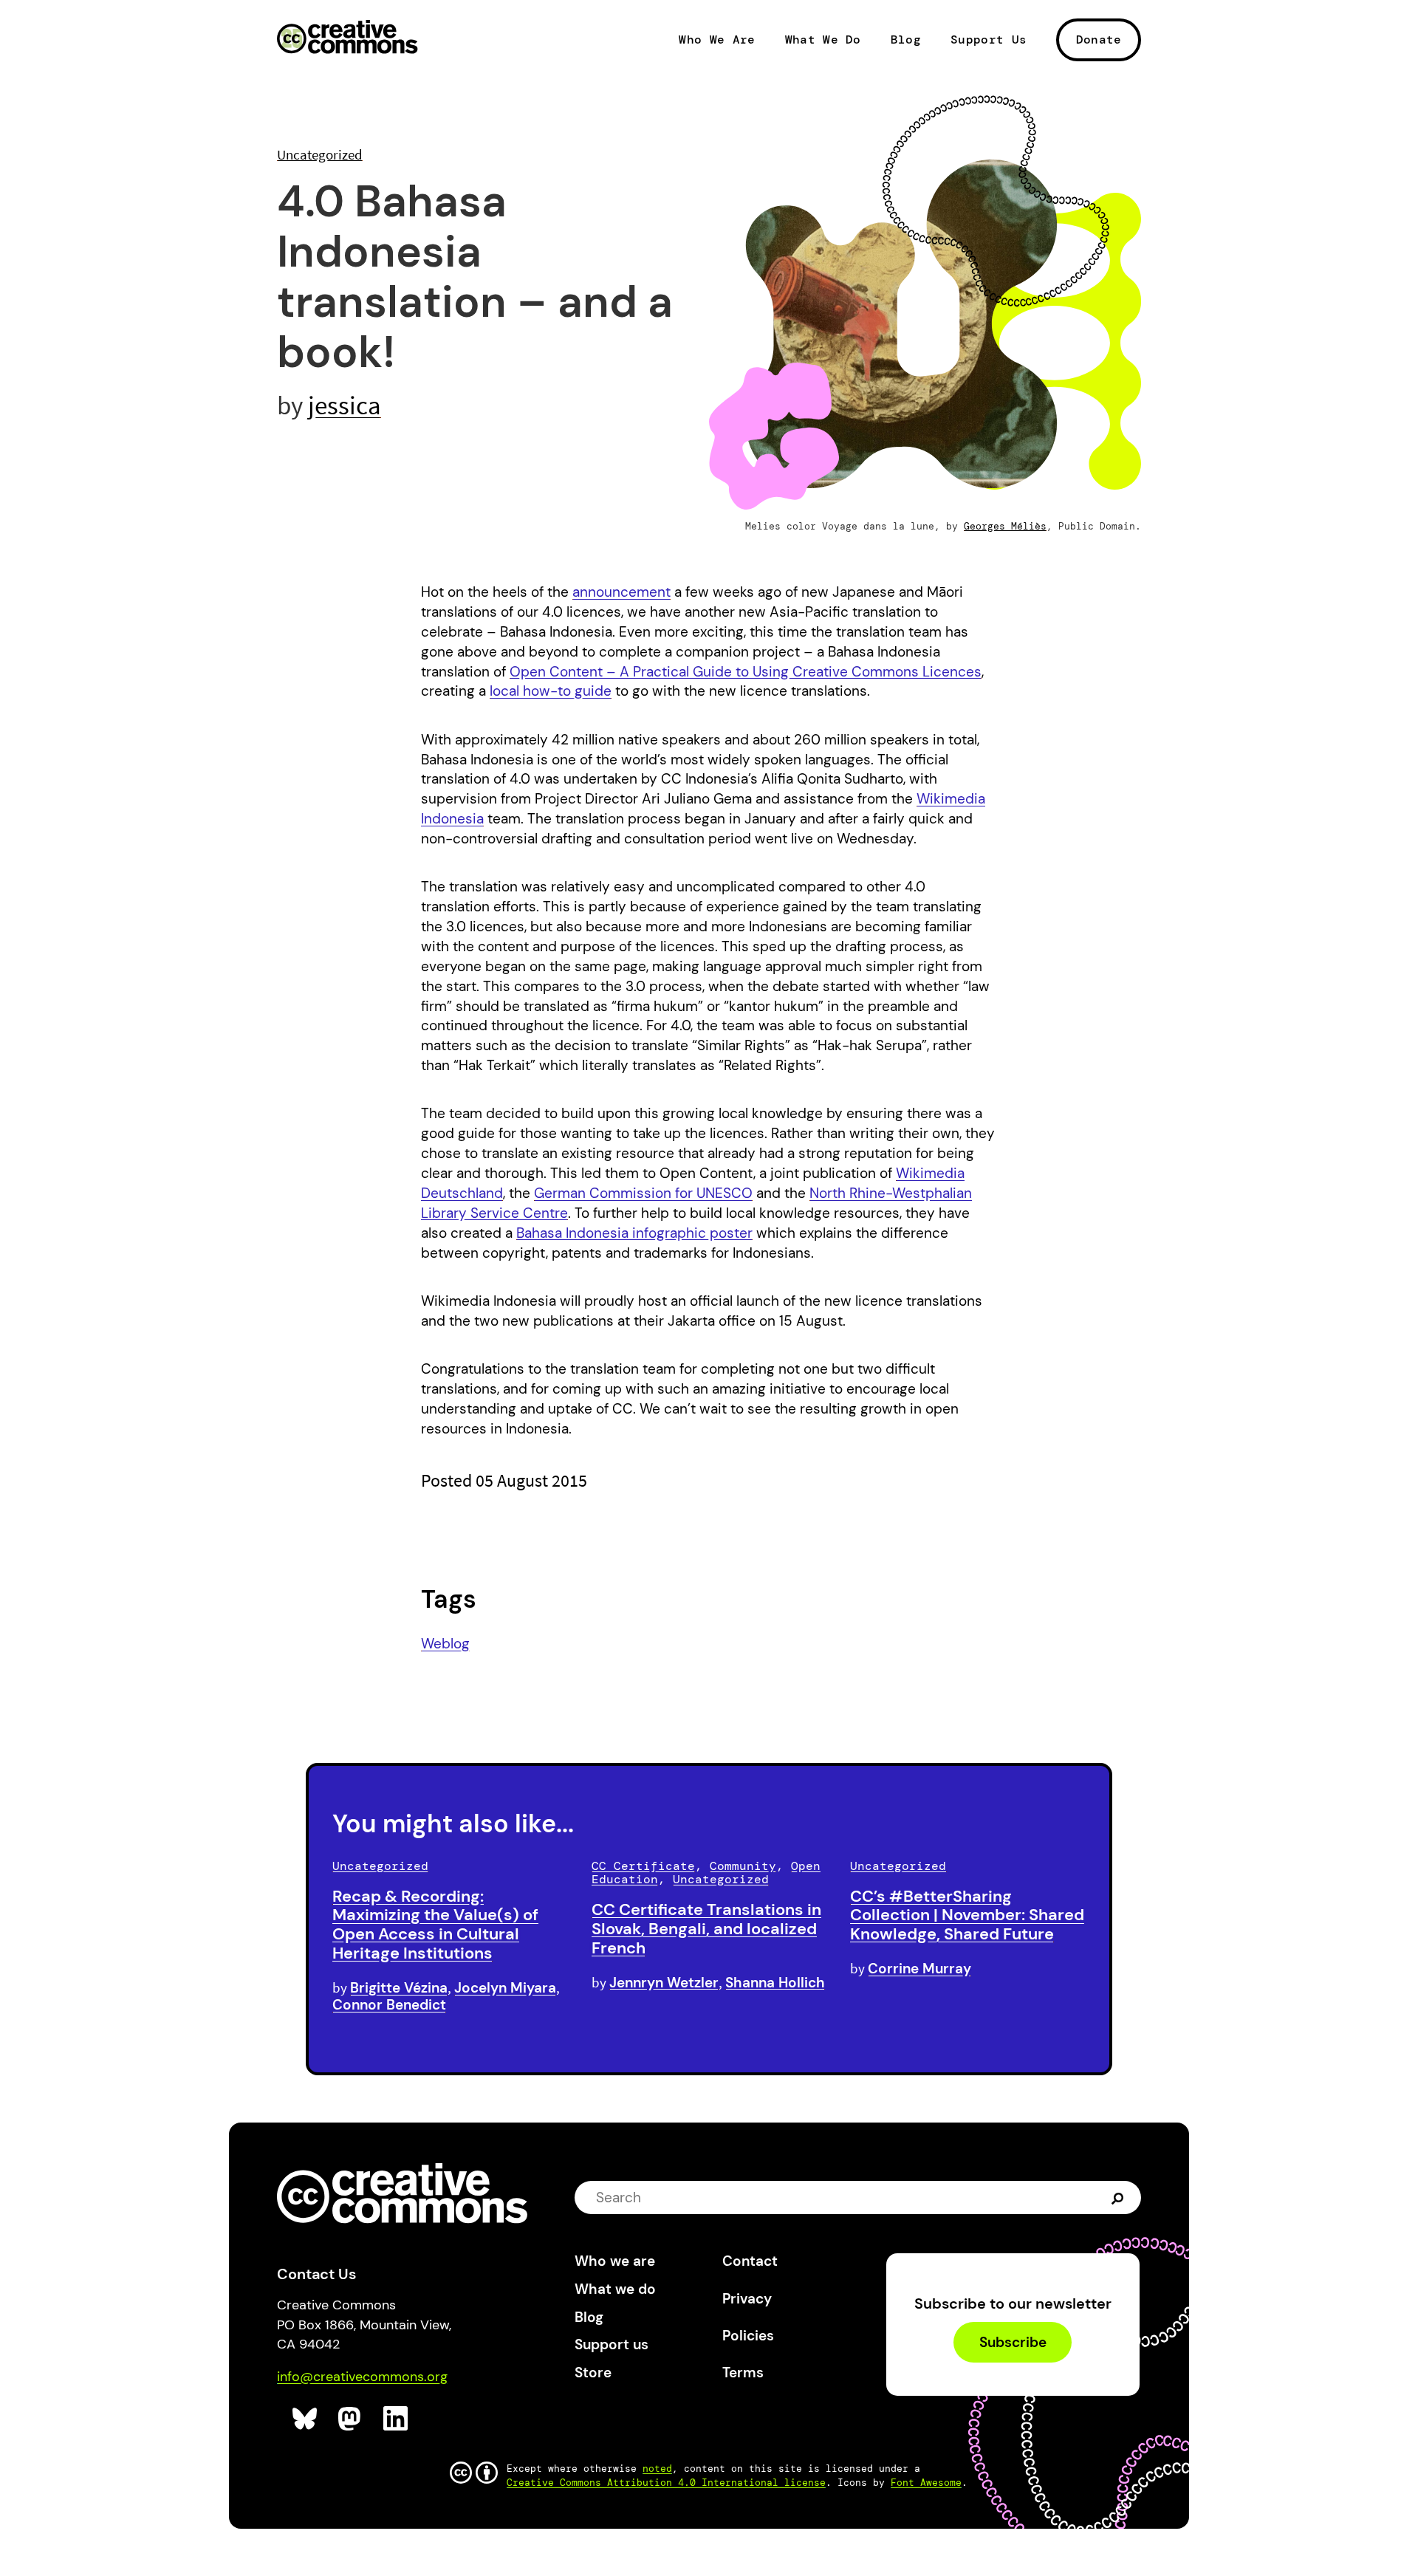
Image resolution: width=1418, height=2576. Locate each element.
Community (743, 1866)
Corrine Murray (919, 1969)
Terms (743, 2373)
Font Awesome (926, 2483)
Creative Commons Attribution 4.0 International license (666, 2483)
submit (1119, 2198)
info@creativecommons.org (362, 2377)
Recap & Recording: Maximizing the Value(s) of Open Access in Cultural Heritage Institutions (435, 1925)
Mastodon (351, 2419)
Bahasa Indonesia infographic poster (634, 1233)
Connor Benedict (389, 2005)
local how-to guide (551, 691)
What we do (615, 2289)
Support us (612, 2344)
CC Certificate (643, 1866)
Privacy (747, 2299)
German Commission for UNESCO (643, 1193)
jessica (345, 405)
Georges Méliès (1005, 526)
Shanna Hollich (775, 1983)
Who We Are (717, 40)
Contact (750, 2261)
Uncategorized (320, 154)
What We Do (823, 40)
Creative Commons (347, 38)
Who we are (615, 2261)
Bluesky (305, 2419)
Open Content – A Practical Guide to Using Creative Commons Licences (746, 672)
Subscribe (1013, 2342)
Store (593, 2373)
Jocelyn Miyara (505, 1988)
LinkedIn (396, 2419)
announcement (621, 592)
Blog (906, 40)
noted (657, 2469)
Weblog (445, 1644)
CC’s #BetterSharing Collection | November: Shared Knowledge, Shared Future (967, 1915)
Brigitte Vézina (399, 1988)
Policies (748, 2336)
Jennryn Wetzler (664, 1983)
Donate (1099, 40)
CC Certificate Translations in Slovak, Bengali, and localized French (706, 1929)
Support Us (989, 40)
